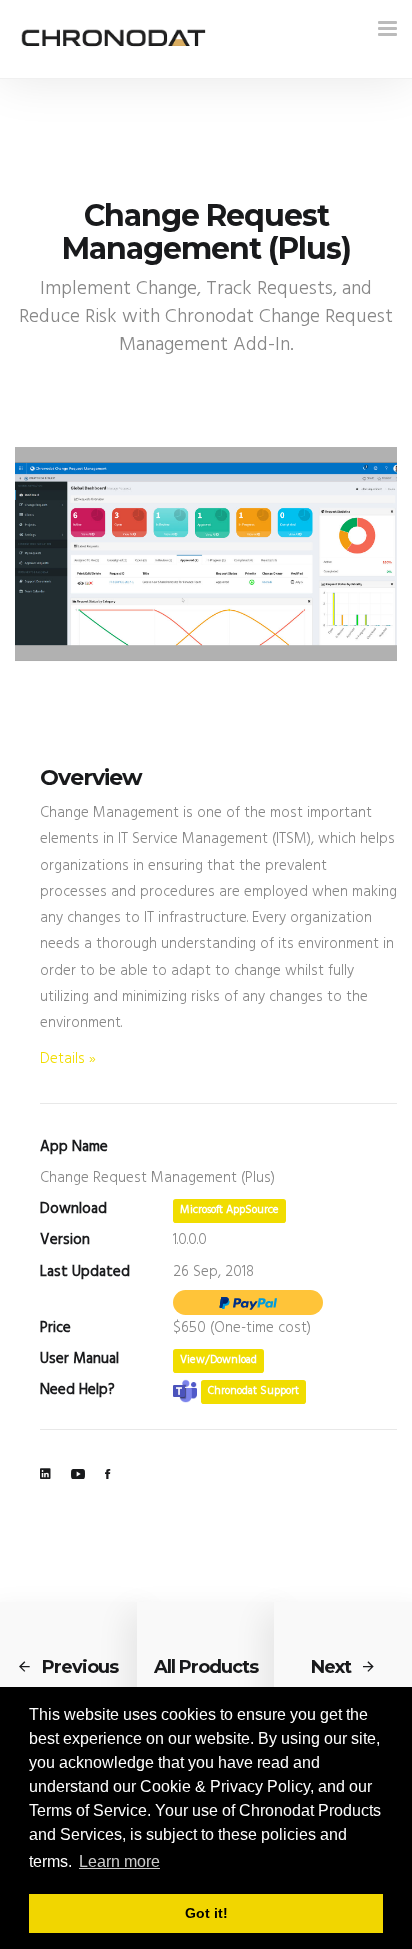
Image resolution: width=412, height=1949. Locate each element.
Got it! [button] (206, 1913)
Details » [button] (68, 1059)
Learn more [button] (119, 1861)
